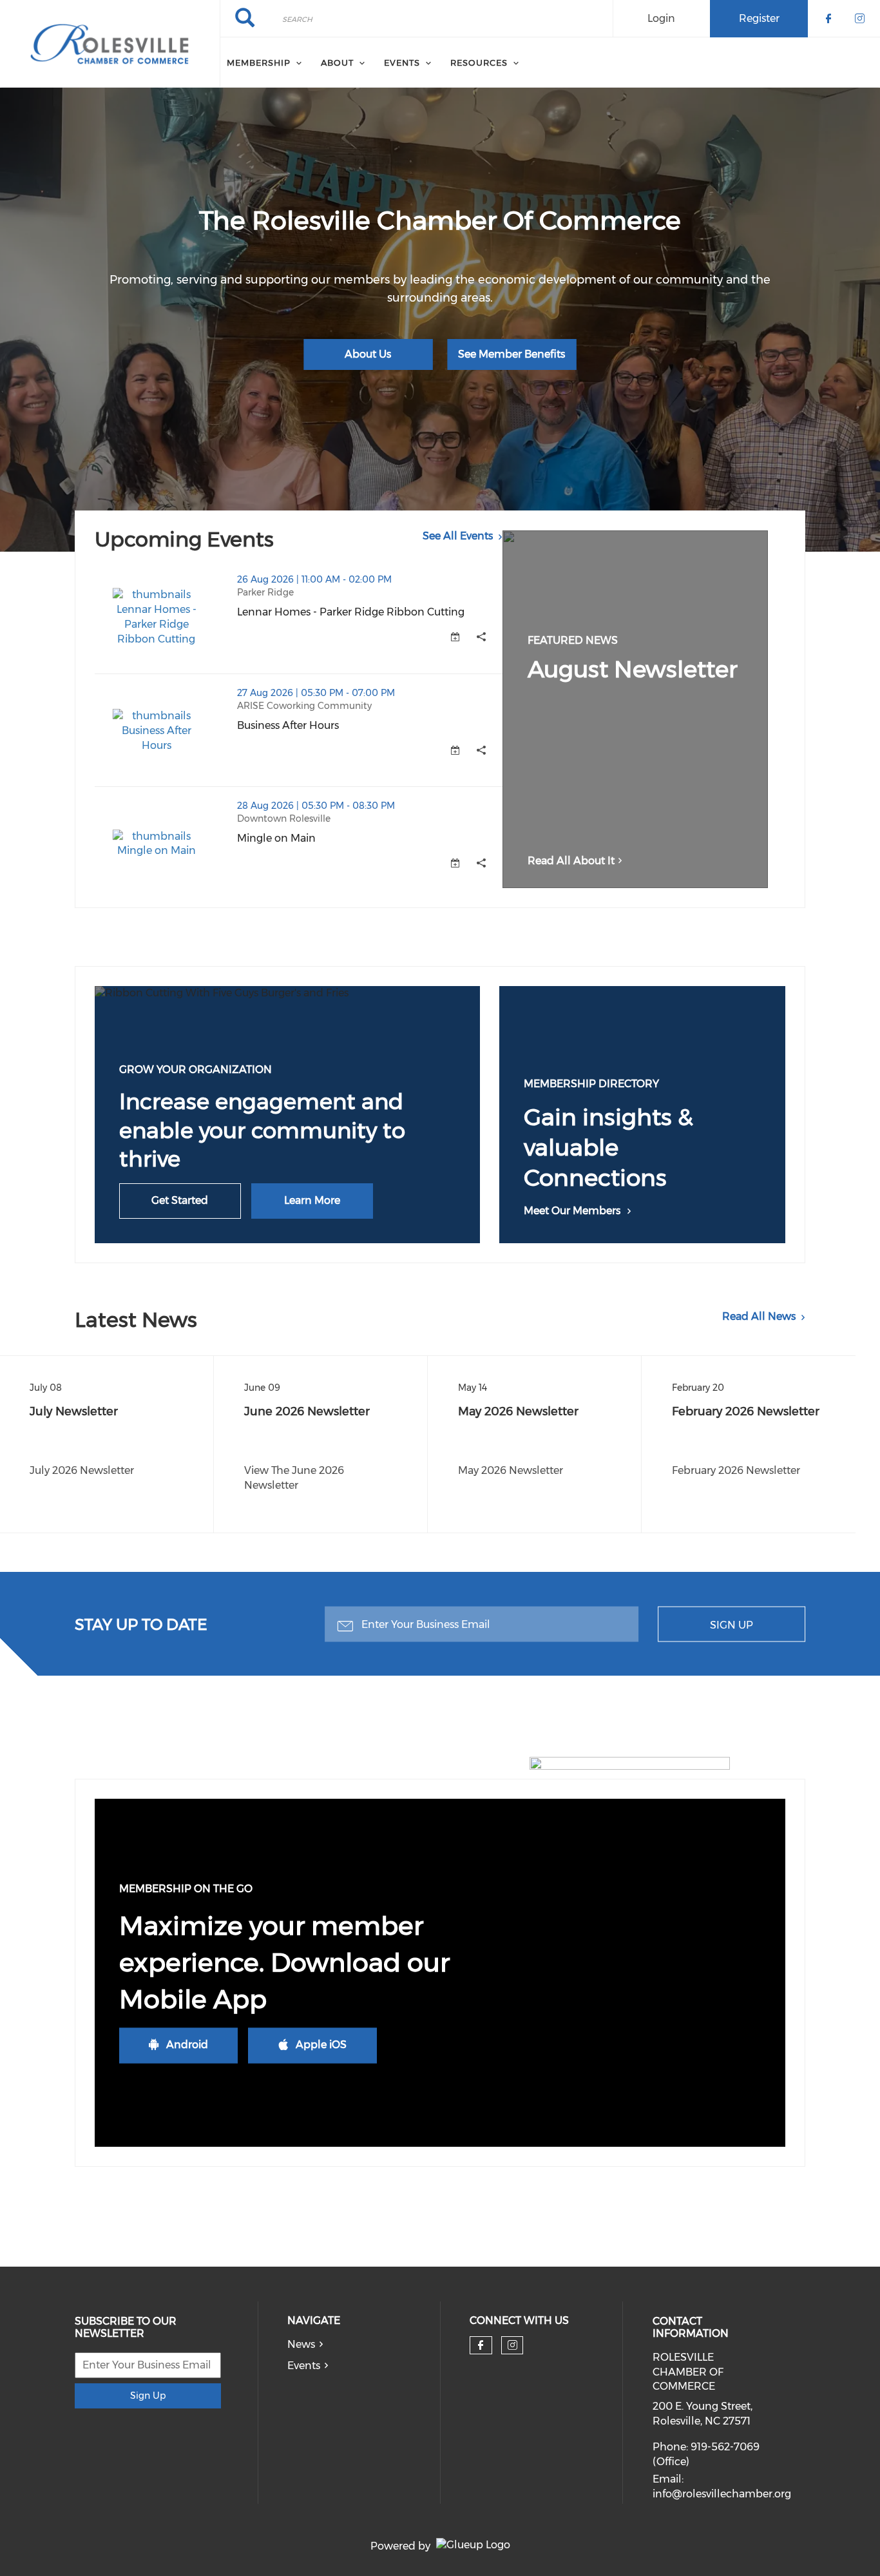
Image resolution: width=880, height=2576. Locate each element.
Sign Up (732, 1624)
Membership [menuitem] (259, 63)
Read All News (759, 1316)
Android (187, 2045)
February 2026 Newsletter (746, 1411)
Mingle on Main (340, 838)
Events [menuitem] (402, 63)
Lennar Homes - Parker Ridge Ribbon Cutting (370, 612)
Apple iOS (321, 2045)
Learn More (312, 1200)
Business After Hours (352, 725)
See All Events (458, 536)
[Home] (110, 44)
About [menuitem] (337, 63)
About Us (368, 354)
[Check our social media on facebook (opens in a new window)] (481, 2345)
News (301, 2344)
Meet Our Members (572, 1211)
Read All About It (571, 861)
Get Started (180, 1200)
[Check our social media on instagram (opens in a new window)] (512, 2345)
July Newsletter (74, 1411)
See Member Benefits (512, 354)
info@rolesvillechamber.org (722, 2494)
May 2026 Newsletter (518, 1411)
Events (304, 2366)
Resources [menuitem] (479, 63)
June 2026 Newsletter (307, 1411)
